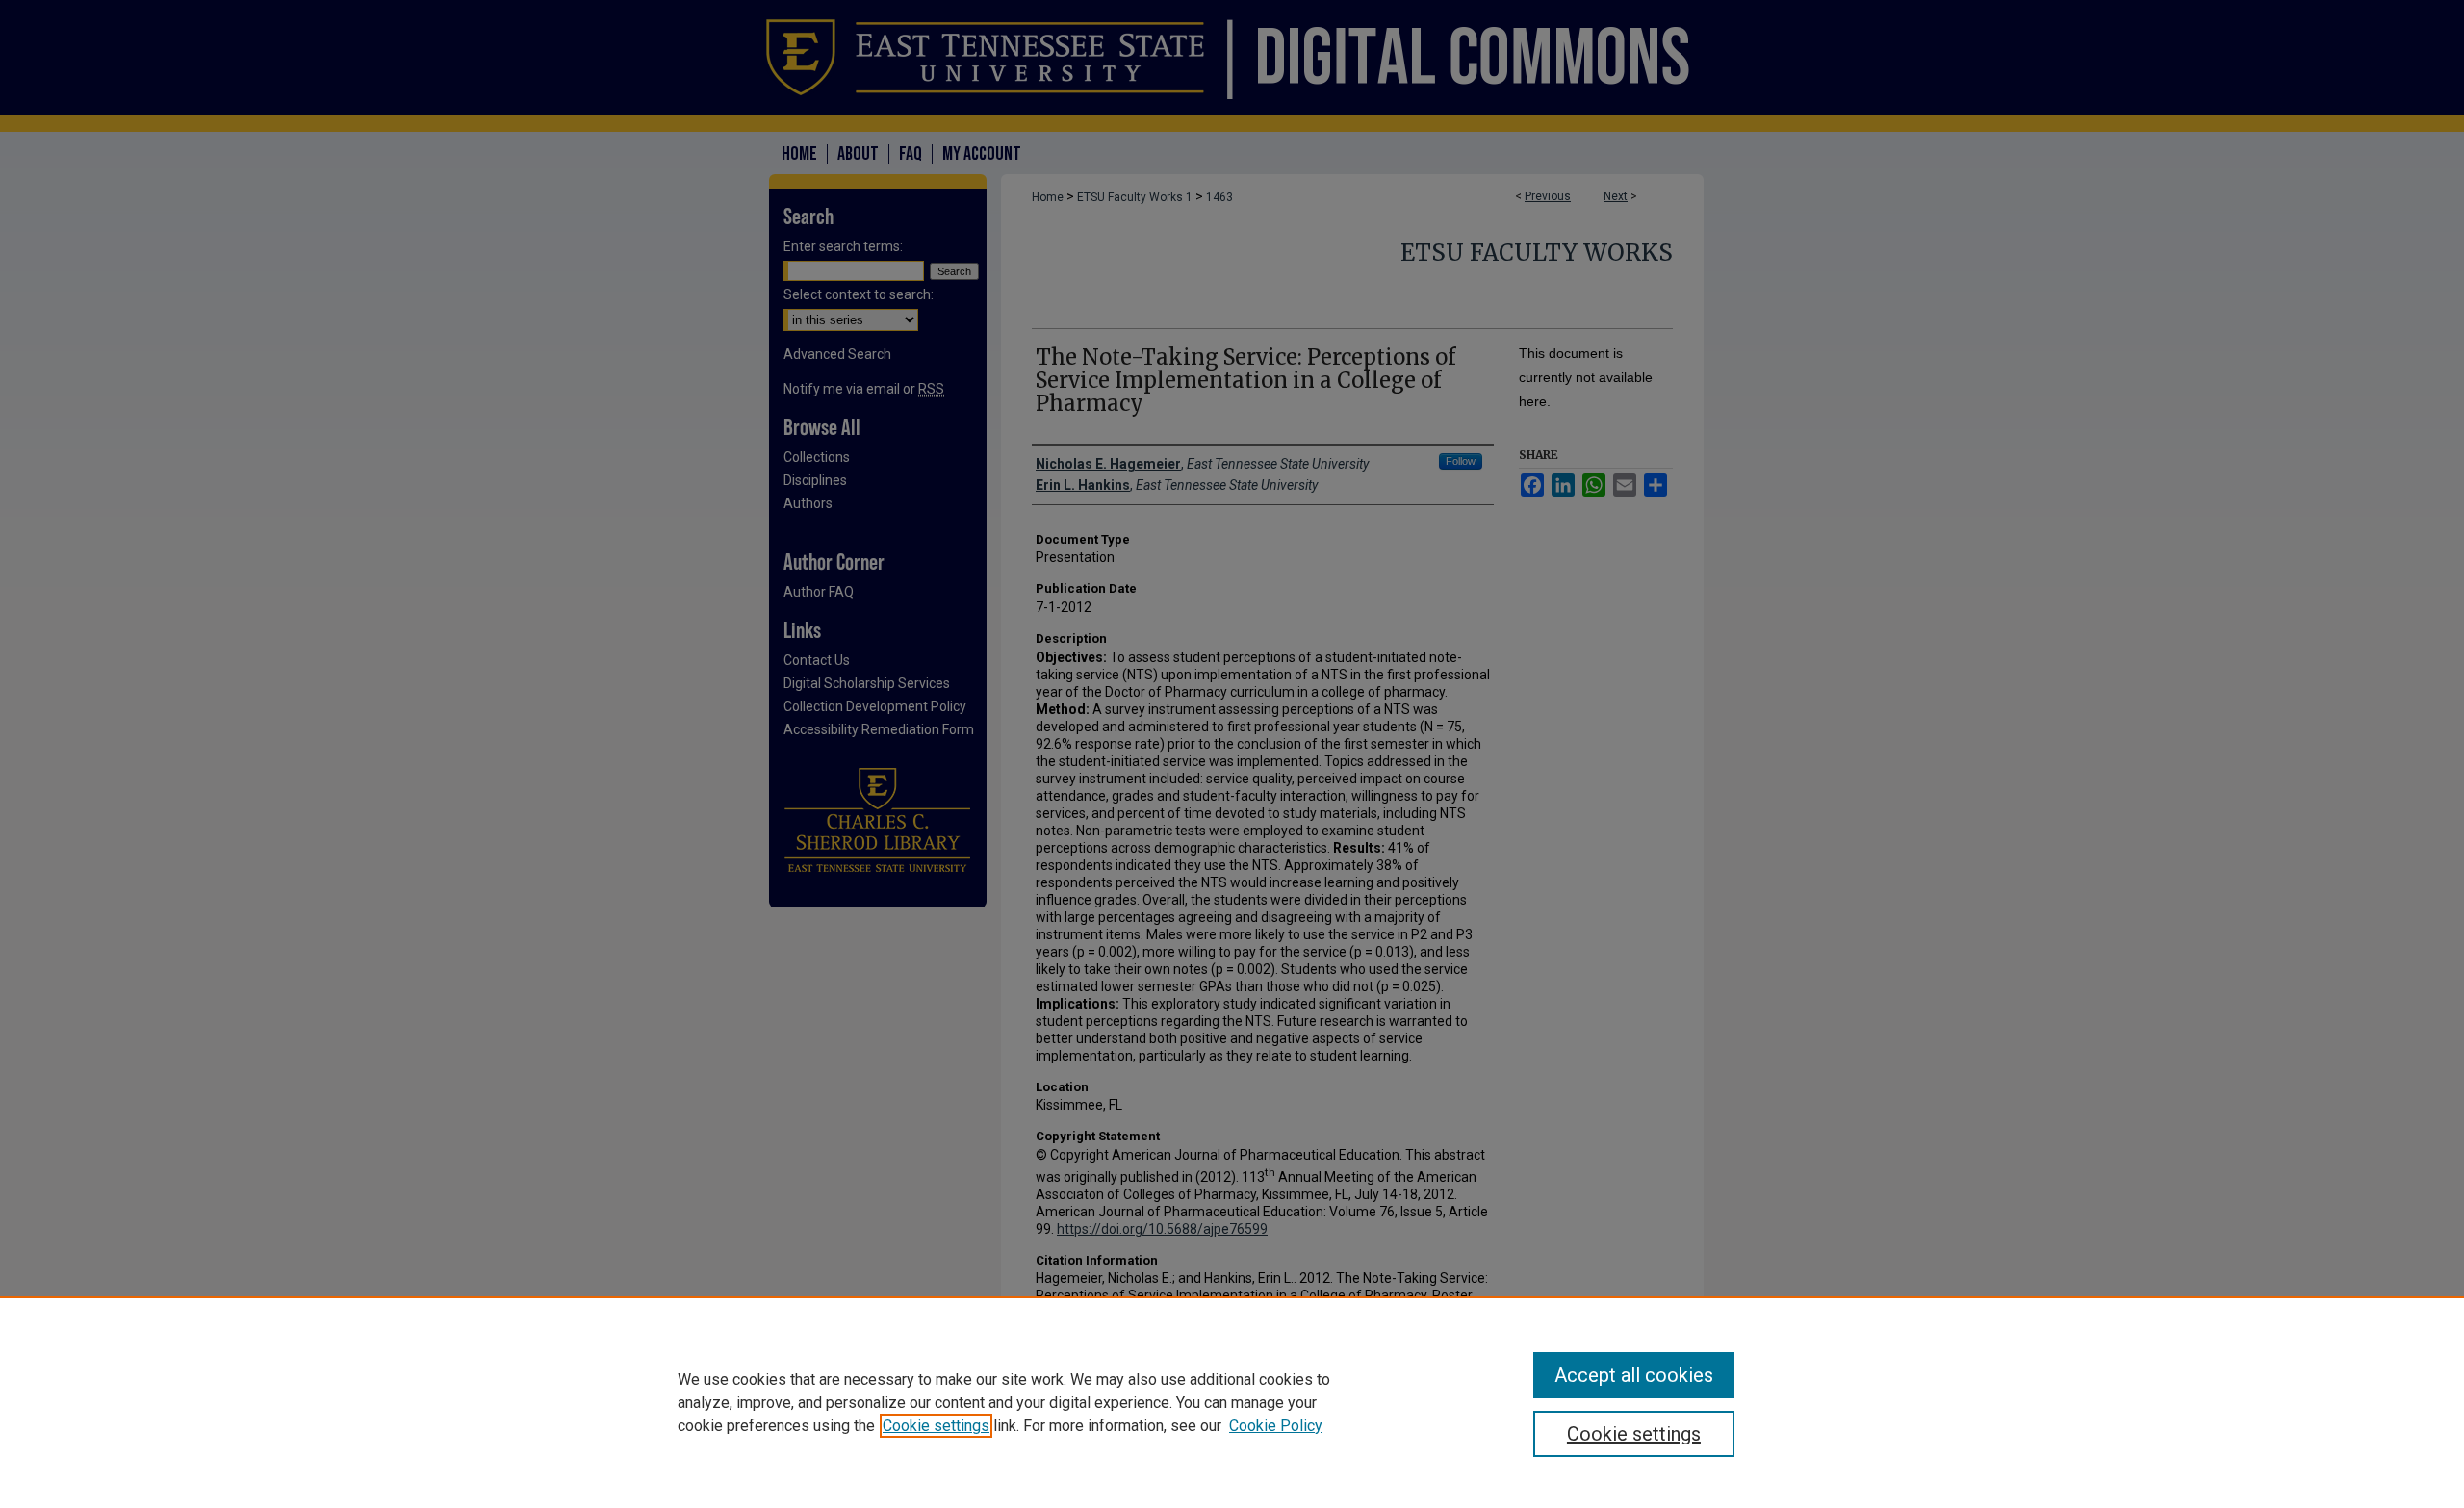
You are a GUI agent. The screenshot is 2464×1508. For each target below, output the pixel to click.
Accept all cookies (1634, 1375)
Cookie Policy (1276, 1426)
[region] (1232, 1402)
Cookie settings (936, 1426)
